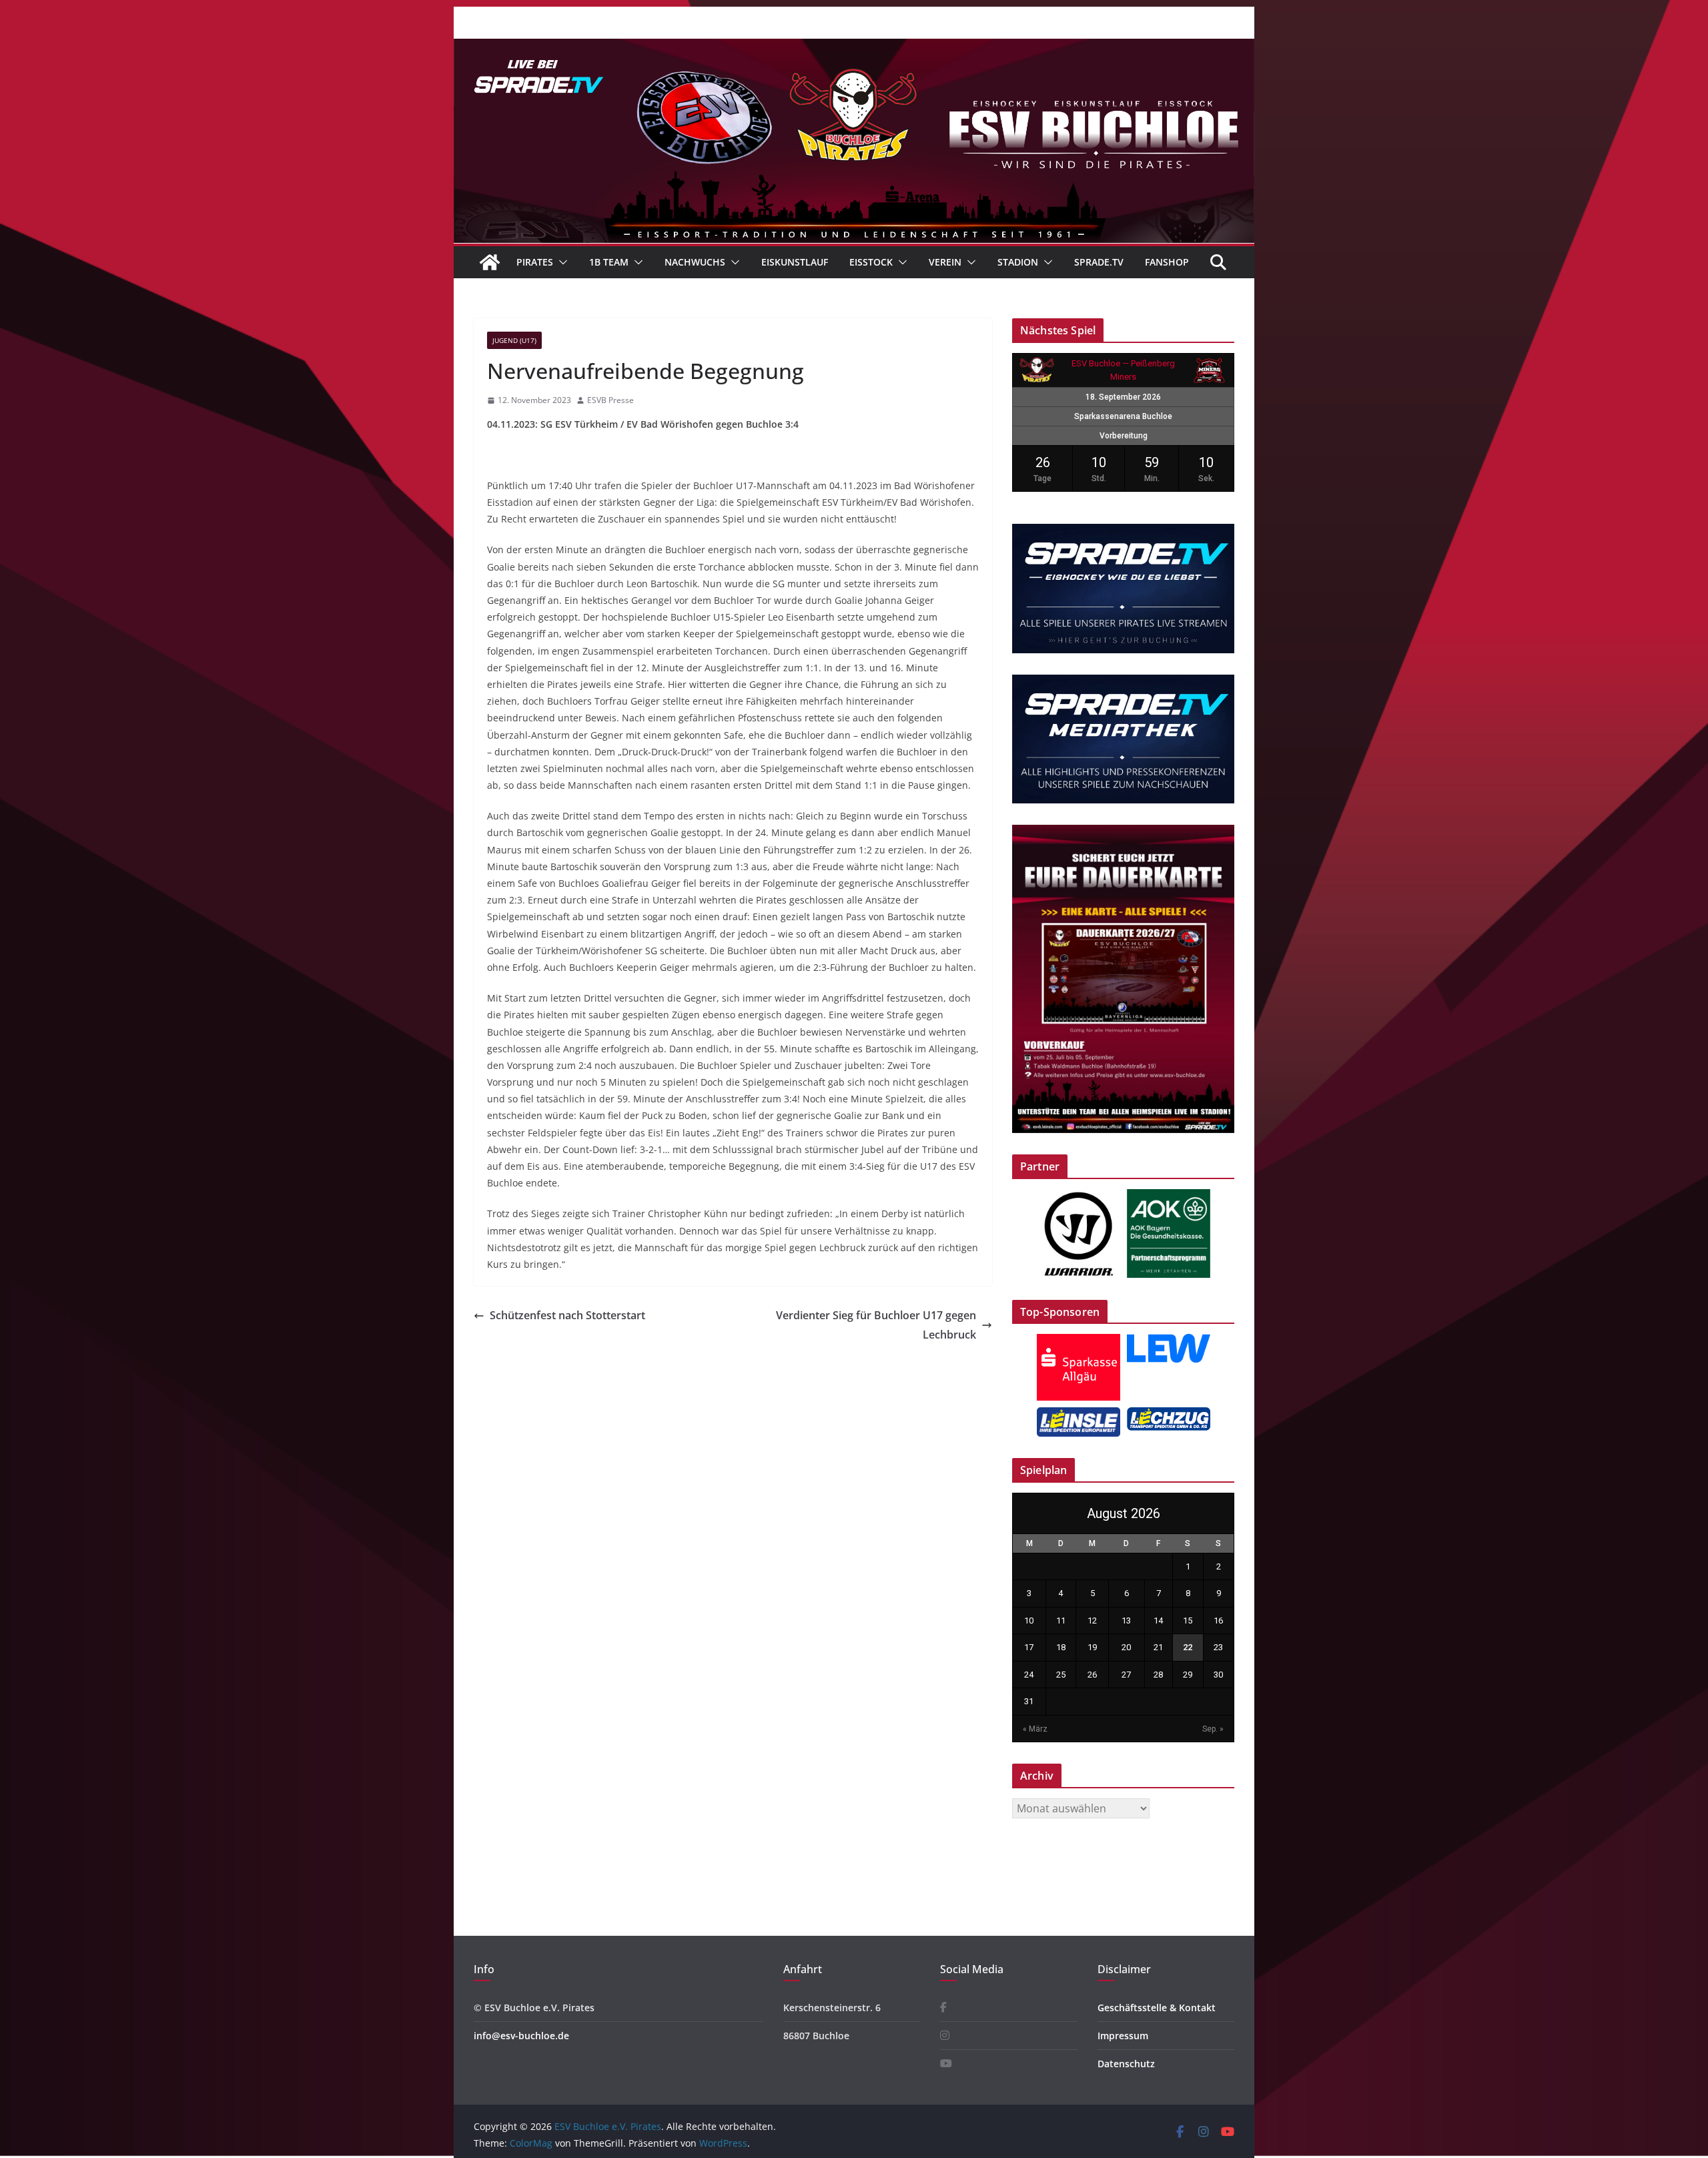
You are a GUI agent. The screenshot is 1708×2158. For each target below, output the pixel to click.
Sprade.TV (1099, 262)
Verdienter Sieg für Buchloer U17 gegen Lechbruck (876, 1325)
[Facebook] (943, 2008)
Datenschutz (1126, 2064)
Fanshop (1167, 262)
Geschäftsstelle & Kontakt (1157, 2008)
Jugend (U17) (514, 340)
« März (1035, 1729)
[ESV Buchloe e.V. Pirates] (854, 48)
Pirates (535, 262)
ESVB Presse (610, 400)
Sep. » (1213, 1729)
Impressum (1123, 2036)
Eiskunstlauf (795, 262)
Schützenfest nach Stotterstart (567, 1315)
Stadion (1018, 262)
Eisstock (871, 262)
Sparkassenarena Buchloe (1123, 416)
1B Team (609, 262)
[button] (560, 262)
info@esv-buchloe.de (521, 2036)
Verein (945, 262)
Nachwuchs (695, 262)
